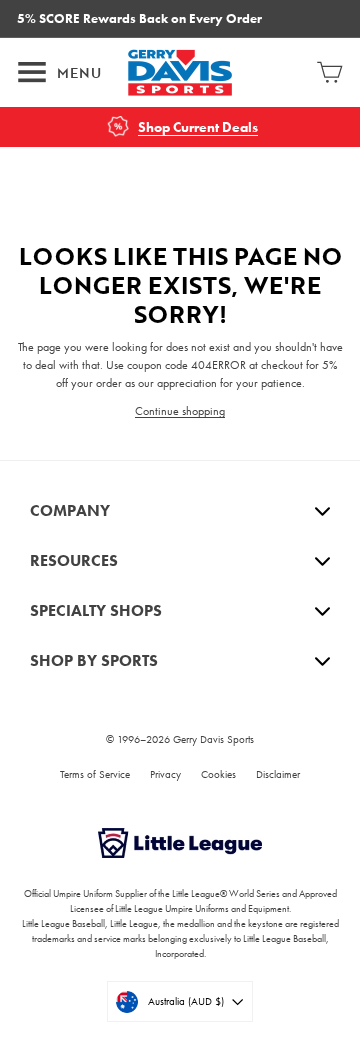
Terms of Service (95, 774)
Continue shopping (180, 411)
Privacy (165, 774)
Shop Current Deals (198, 127)
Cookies (218, 774)
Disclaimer (278, 774)
